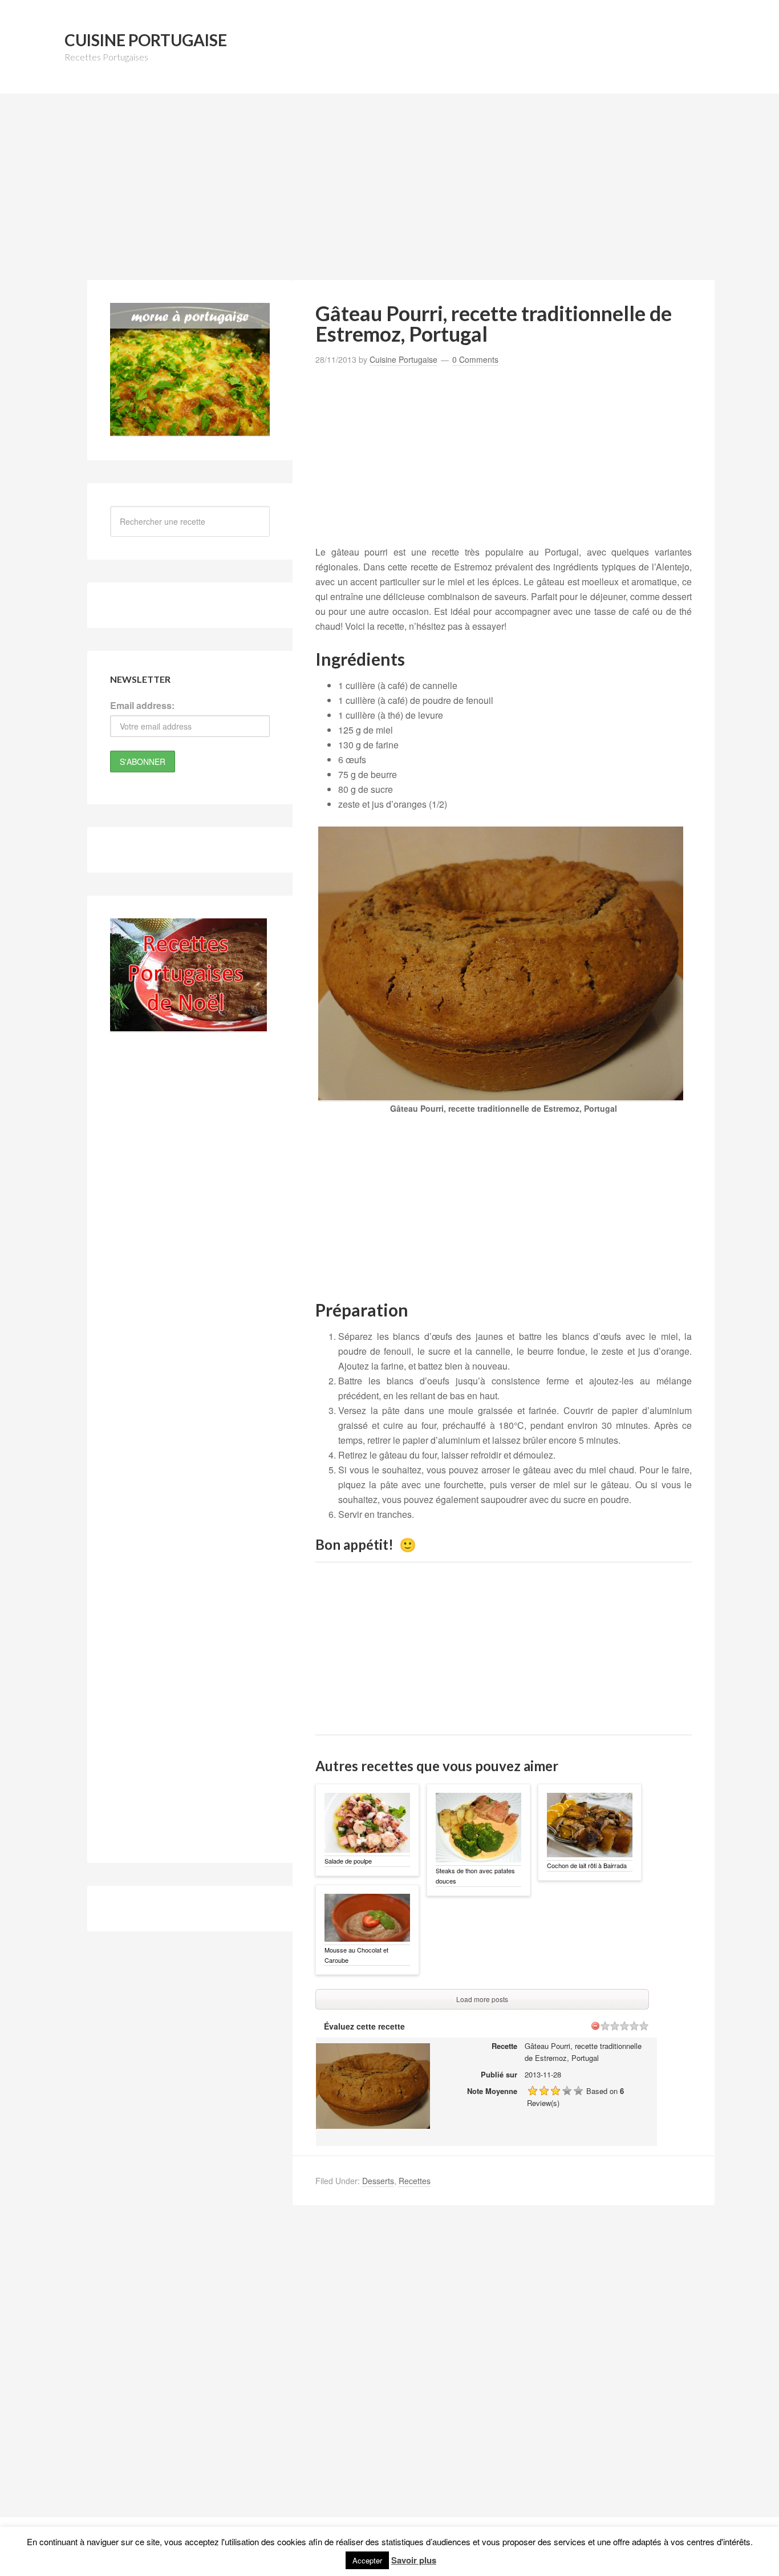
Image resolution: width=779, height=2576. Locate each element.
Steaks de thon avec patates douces (475, 1876)
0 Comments (475, 359)
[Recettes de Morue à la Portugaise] (190, 430)
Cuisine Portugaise (146, 40)
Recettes (415, 2181)
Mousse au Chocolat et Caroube (356, 1955)
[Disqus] (504, 2371)
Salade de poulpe (348, 1861)
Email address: (142, 705)
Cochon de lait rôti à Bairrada (587, 1865)
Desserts (378, 2181)
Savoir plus (414, 2560)
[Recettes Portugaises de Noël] (188, 1026)
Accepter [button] (367, 2560)
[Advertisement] (389, 193)
